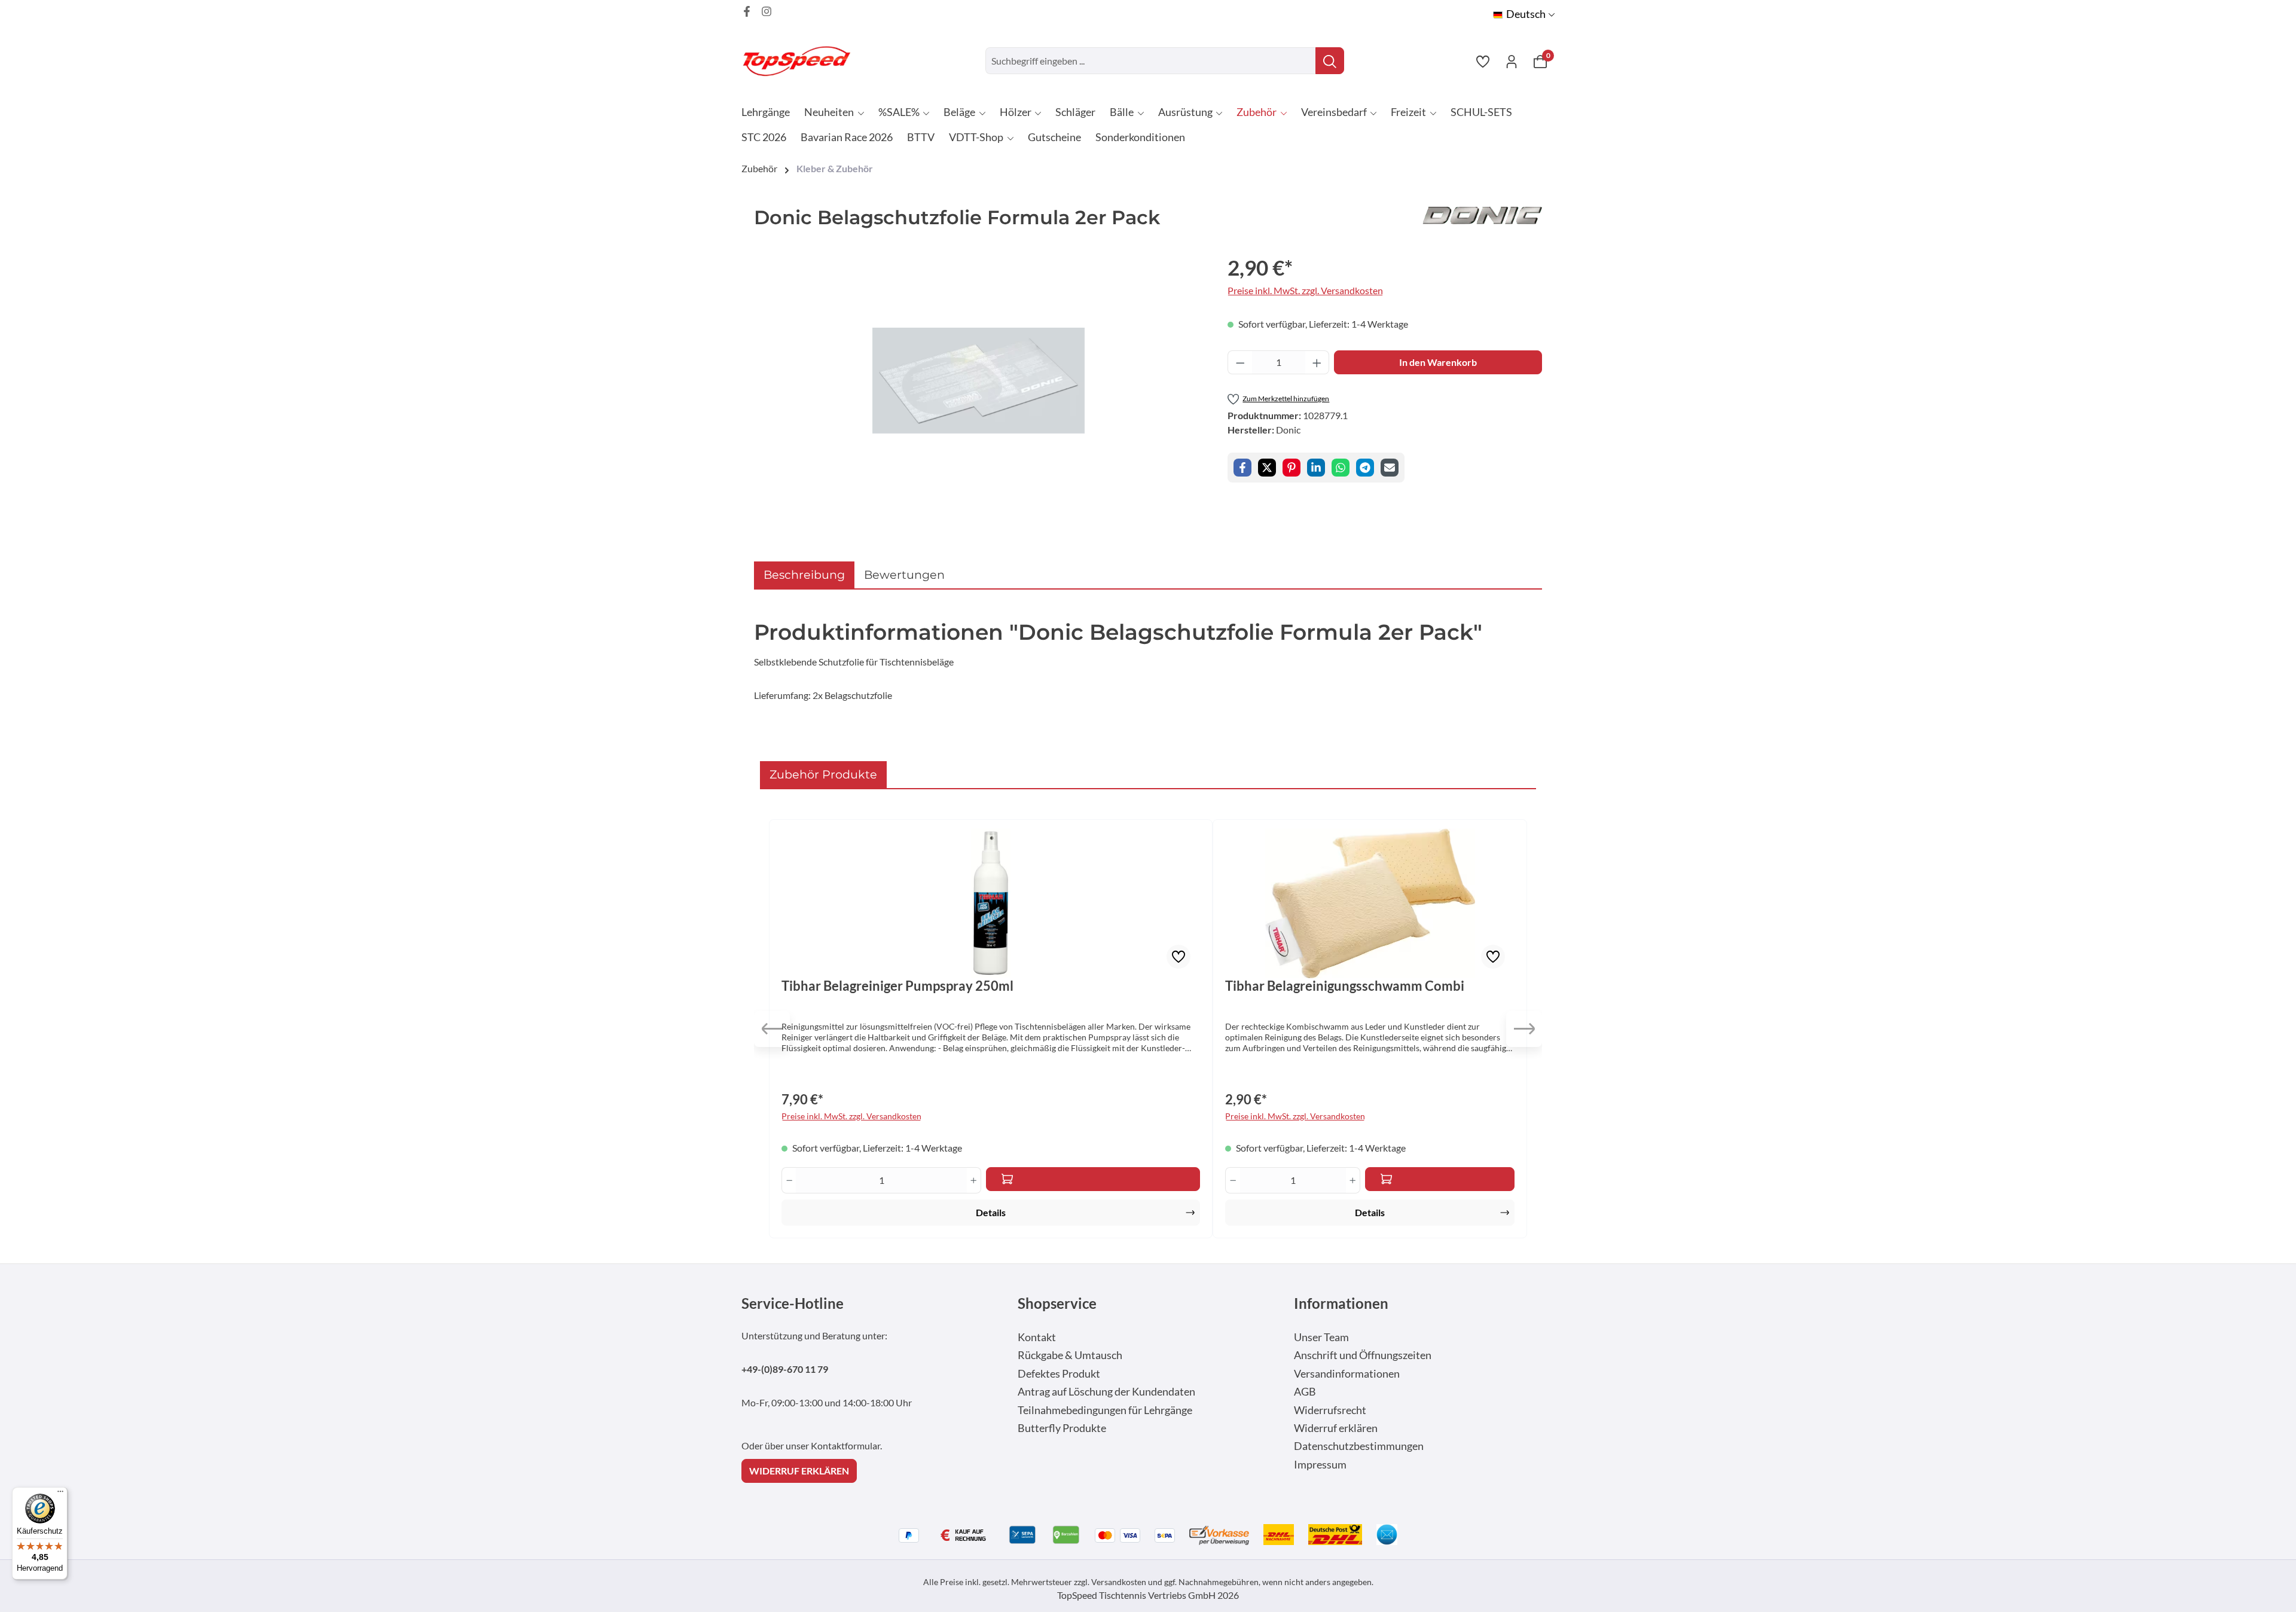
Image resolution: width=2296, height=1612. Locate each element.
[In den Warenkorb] (1093, 1179)
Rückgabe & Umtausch (1070, 1355)
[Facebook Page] (747, 11)
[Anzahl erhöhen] (1317, 362)
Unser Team (1321, 1337)
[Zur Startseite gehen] (801, 61)
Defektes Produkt (1059, 1374)
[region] (979, 380)
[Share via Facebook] (1242, 468)
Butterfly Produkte (1062, 1428)
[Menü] (60, 1494)
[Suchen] (1330, 61)
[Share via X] (1267, 468)
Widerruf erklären (1336, 1428)
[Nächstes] (1524, 1029)
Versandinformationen (1347, 1374)
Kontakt (1037, 1337)
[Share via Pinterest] (1291, 468)
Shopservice (1057, 1303)
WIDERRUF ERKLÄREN (799, 1471)
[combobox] (1151, 61)
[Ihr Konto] (1512, 61)
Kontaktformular (845, 1445)
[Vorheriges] (772, 1029)
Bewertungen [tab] (904, 575)
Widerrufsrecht (1330, 1410)
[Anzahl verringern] (1240, 362)
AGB (1305, 1392)
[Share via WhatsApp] (1341, 468)
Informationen (1341, 1303)
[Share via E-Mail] (1390, 468)
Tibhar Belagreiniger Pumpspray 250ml (897, 986)
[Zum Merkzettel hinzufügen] (1178, 957)
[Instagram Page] (767, 11)
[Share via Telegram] (1365, 468)
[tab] (804, 575)
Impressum (1320, 1465)
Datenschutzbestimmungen (1359, 1446)
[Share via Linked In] (1316, 468)
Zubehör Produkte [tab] (823, 774)
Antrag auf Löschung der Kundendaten (1106, 1392)
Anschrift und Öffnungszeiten (1363, 1355)
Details (991, 1212)
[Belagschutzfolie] (978, 381)
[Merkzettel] (1483, 61)
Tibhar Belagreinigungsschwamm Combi (1345, 986)
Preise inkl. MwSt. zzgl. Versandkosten (1305, 290)
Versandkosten (1119, 1582)
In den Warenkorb (1438, 362)
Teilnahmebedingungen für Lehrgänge (1105, 1410)
